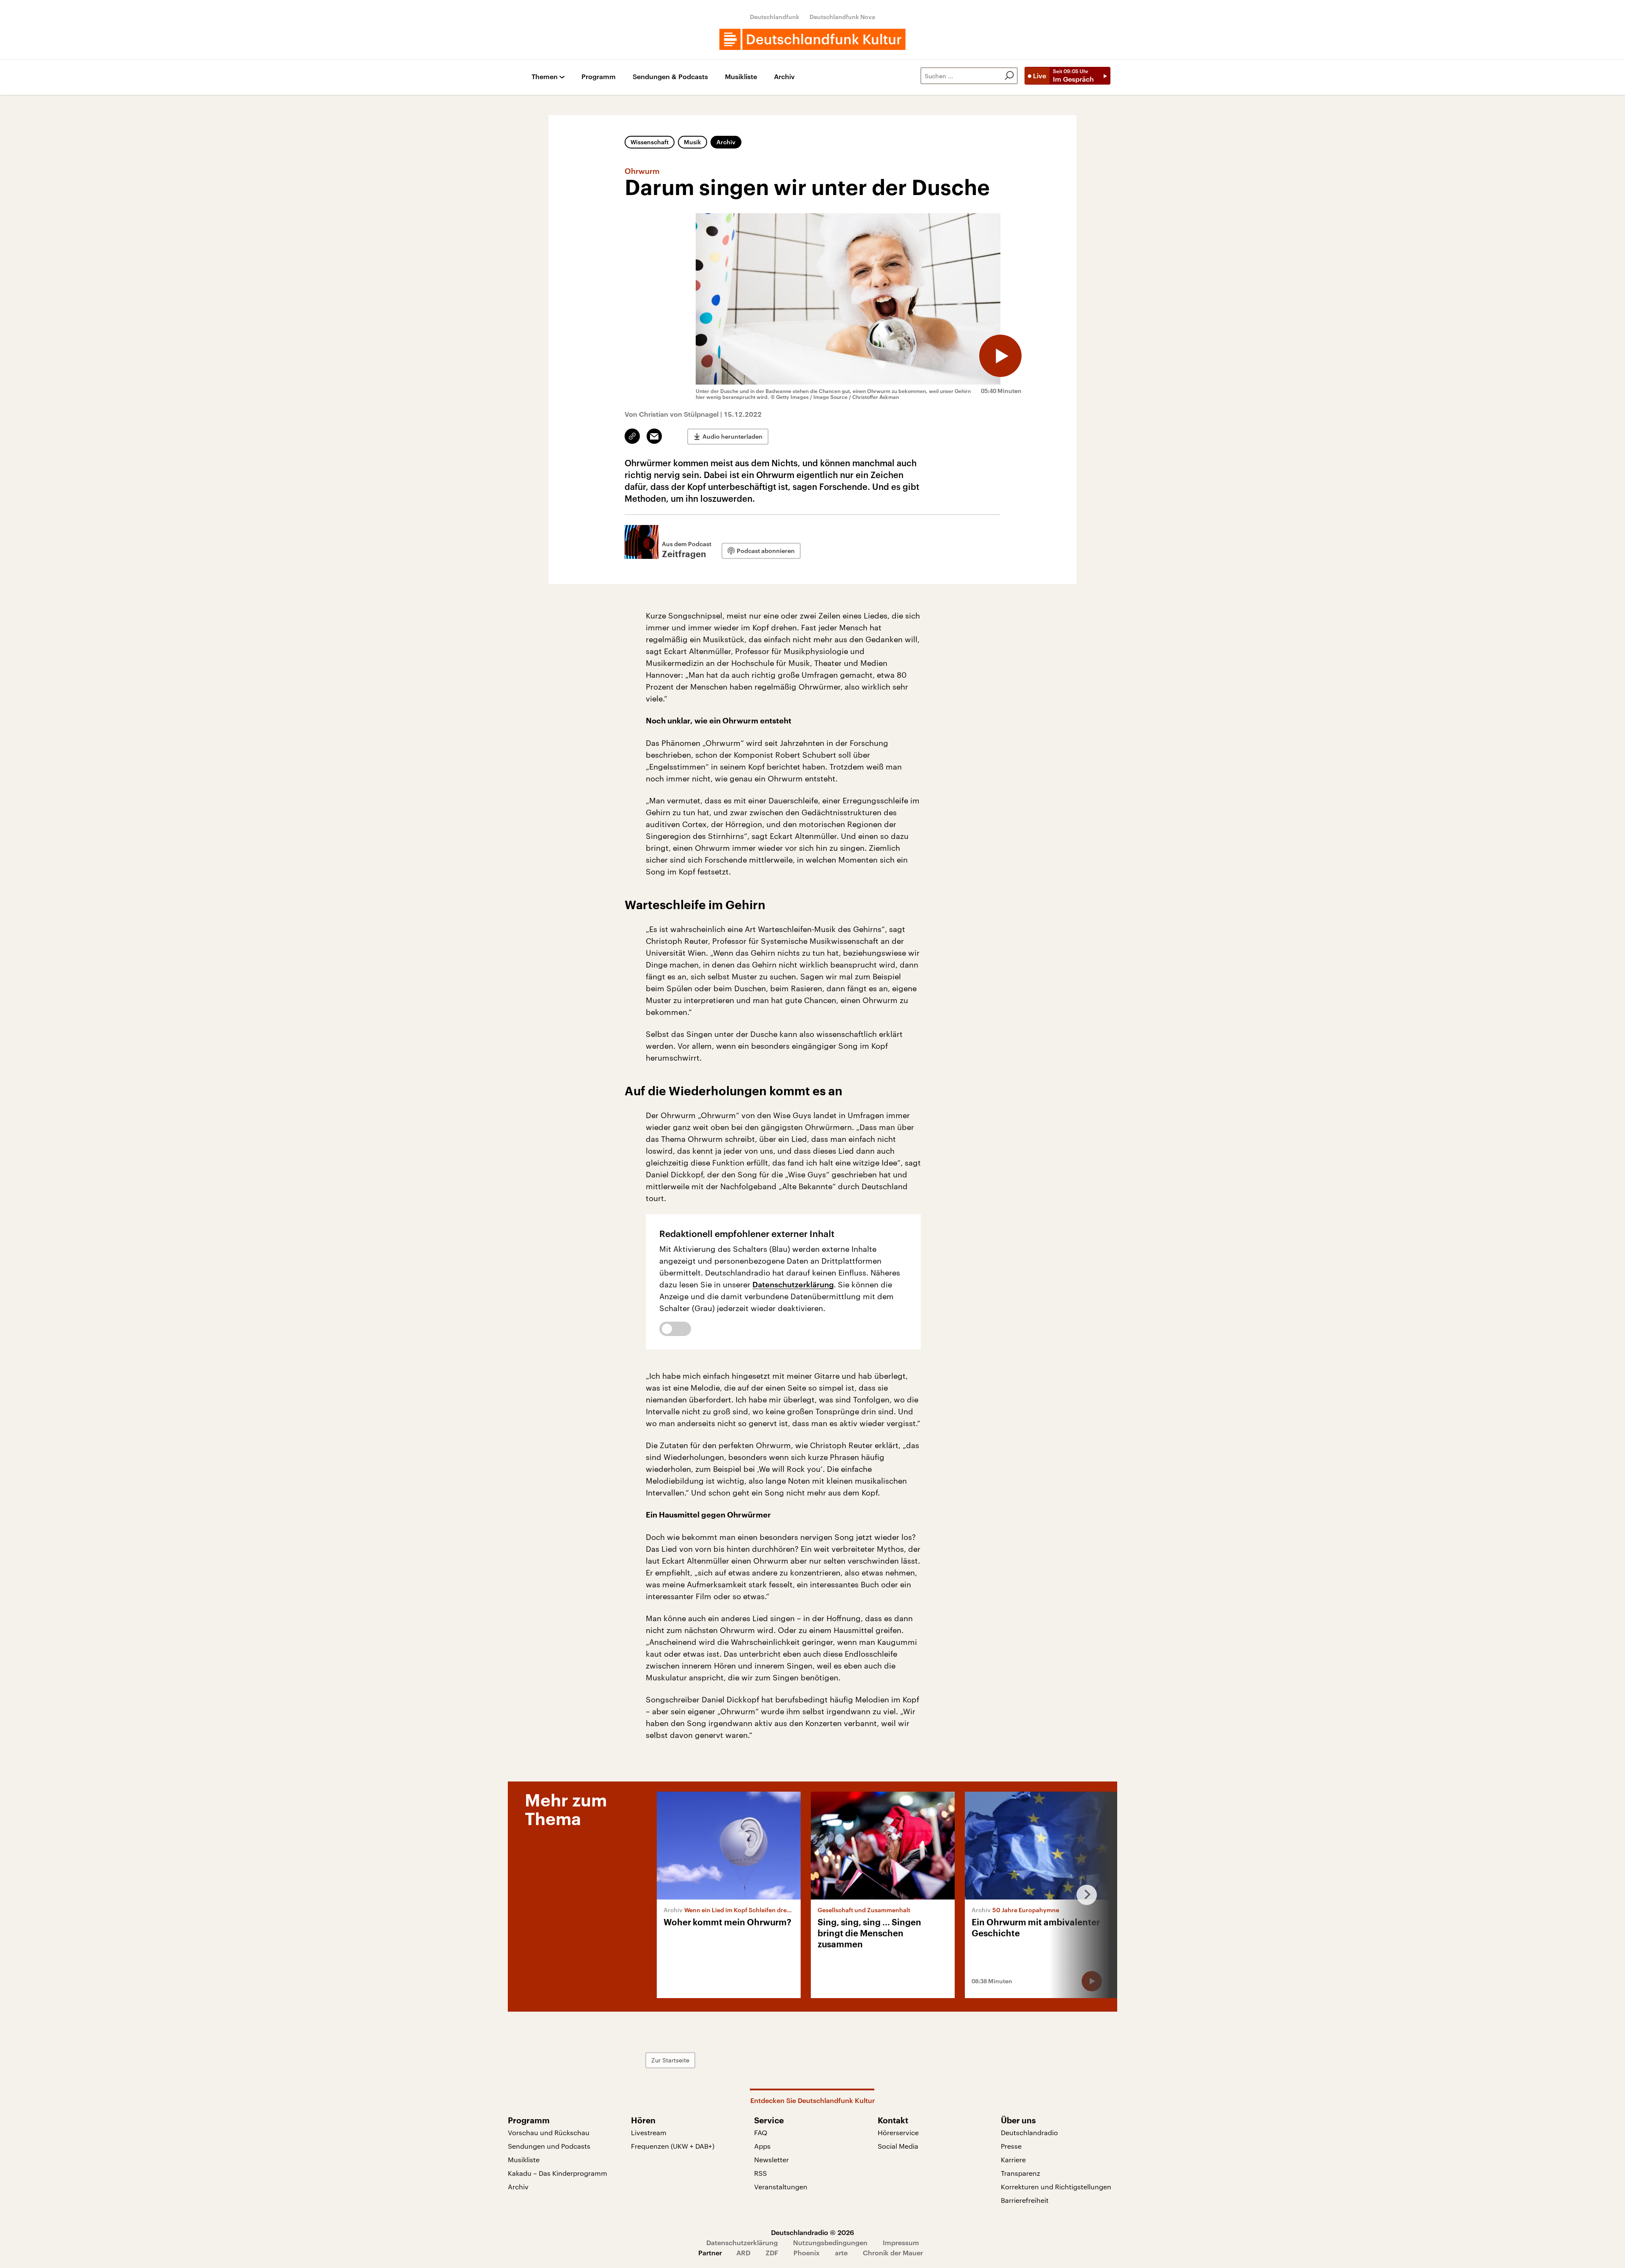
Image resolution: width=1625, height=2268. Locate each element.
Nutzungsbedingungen (830, 2242)
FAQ (761, 2132)
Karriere (1013, 2159)
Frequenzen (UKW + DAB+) (673, 2146)
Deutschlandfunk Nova (842, 17)
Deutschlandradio (1029, 2132)
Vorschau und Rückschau (549, 2132)
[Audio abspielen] (1000, 356)
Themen (545, 77)
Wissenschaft (650, 142)
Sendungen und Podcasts (549, 2146)
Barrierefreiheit (1025, 2200)
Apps (762, 2146)
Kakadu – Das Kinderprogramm (558, 2173)
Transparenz (1020, 2173)
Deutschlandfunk (775, 17)
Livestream (649, 2132)
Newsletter (771, 2159)
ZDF (772, 2253)
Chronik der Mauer (893, 2253)
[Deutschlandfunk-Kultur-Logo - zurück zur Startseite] (812, 39)
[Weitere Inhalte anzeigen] (1083, 1895)
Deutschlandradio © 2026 (812, 2232)
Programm (599, 77)
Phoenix (807, 2253)
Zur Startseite (670, 2060)
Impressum (901, 2242)
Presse (1011, 2146)
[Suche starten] (1009, 76)
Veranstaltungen (781, 2187)
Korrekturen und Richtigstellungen (1056, 2187)
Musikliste (741, 77)
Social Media (898, 2146)
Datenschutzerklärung (793, 1284)
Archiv (784, 77)
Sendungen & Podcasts (670, 77)
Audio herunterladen (733, 436)
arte (841, 2253)
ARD (743, 2253)
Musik (693, 142)
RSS (760, 2173)
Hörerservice (898, 2132)
